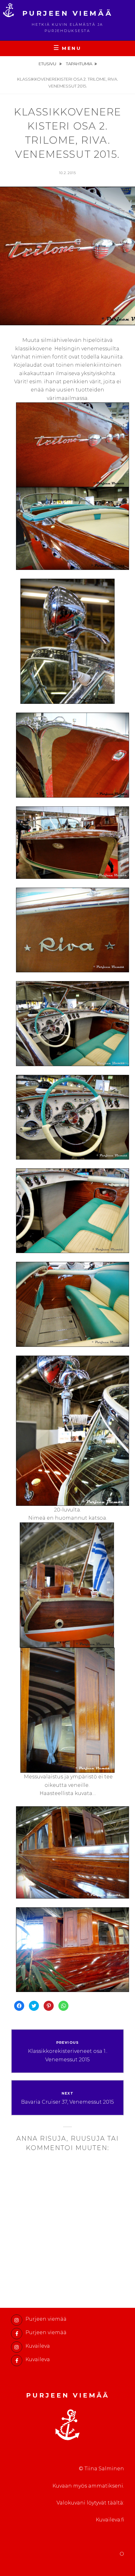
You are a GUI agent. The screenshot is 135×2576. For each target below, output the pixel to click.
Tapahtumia (79, 64)
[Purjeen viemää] (17, 2320)
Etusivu (48, 64)
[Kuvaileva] (17, 2347)
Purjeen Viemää (68, 13)
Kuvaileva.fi (110, 2520)
